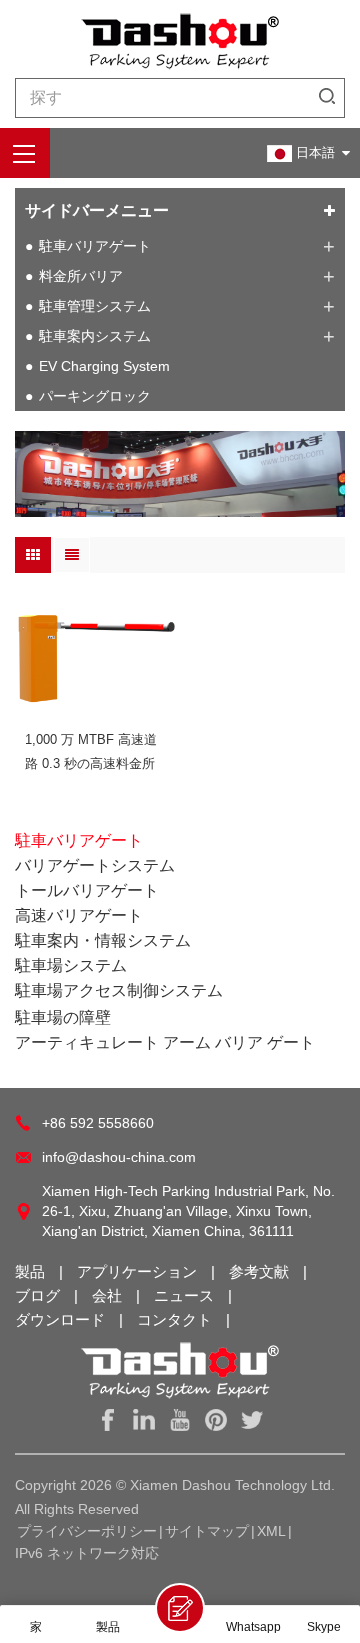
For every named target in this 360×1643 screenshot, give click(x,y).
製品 (32, 1271)
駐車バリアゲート (95, 246)
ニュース (186, 1295)
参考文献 (261, 1271)
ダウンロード (62, 1319)
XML (271, 1531)
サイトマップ (207, 1531)
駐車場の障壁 (63, 1017)
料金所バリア (81, 276)
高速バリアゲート (79, 915)
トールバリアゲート (87, 890)
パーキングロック (95, 396)
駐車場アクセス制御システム (119, 990)
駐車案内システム (95, 336)
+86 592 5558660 (98, 1123)
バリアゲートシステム (95, 865)
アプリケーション (139, 1271)
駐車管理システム (95, 306)
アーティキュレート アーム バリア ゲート (165, 1042)
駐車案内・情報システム (103, 940)
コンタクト (176, 1319)
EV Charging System (104, 366)
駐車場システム (71, 965)
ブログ (39, 1295)
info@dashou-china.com (119, 1157)
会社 (109, 1295)
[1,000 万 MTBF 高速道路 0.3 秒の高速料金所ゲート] (95, 658)
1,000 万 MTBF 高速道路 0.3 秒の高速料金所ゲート (91, 754)
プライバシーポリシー (87, 1531)
